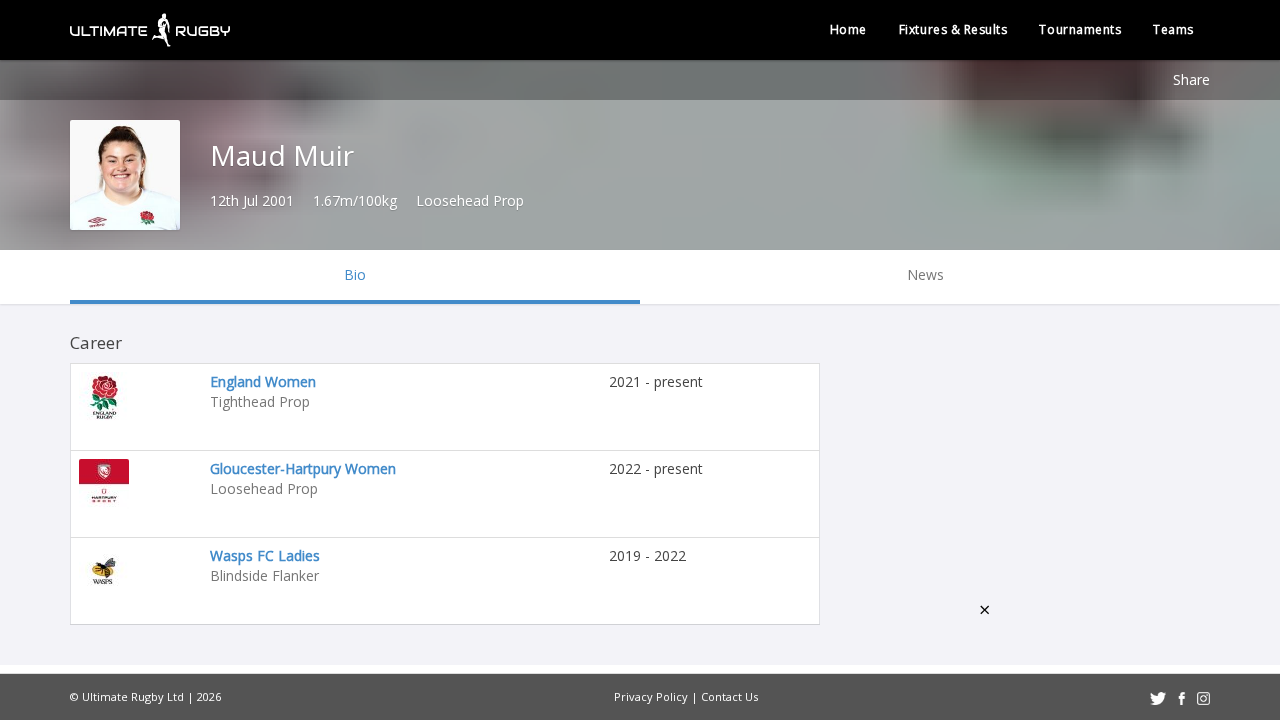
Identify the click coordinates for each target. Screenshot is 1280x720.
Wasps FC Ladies (265, 555)
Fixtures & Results (953, 29)
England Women (263, 381)
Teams (1173, 29)
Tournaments (1080, 29)
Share (1191, 79)
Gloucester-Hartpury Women (303, 468)
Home (848, 29)
